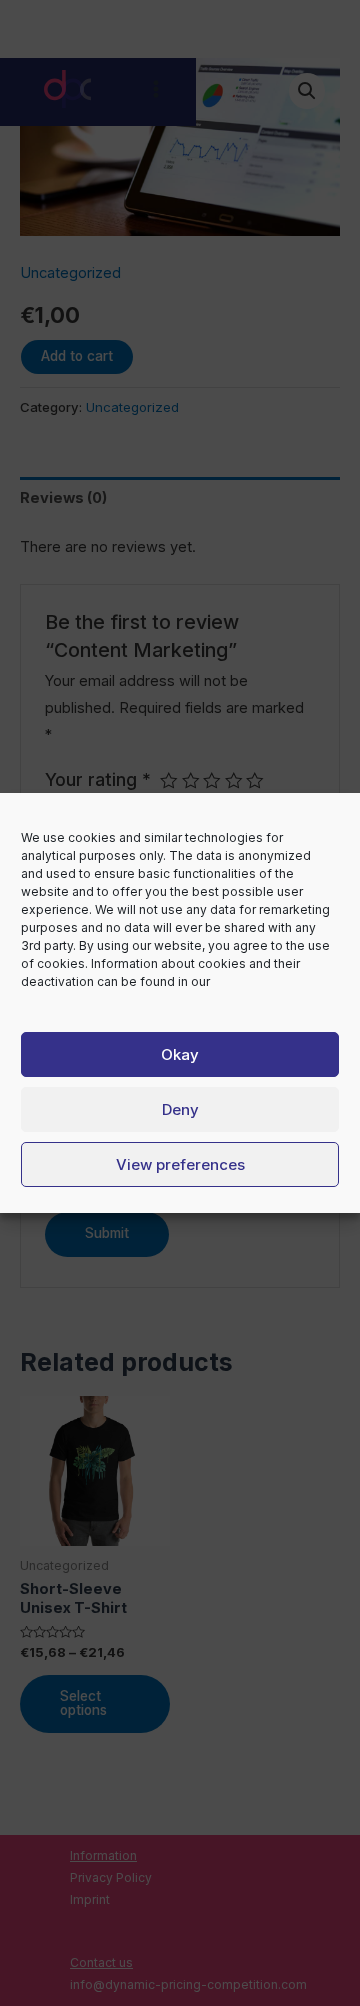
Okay (180, 1054)
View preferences (180, 1164)
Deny (180, 1109)
